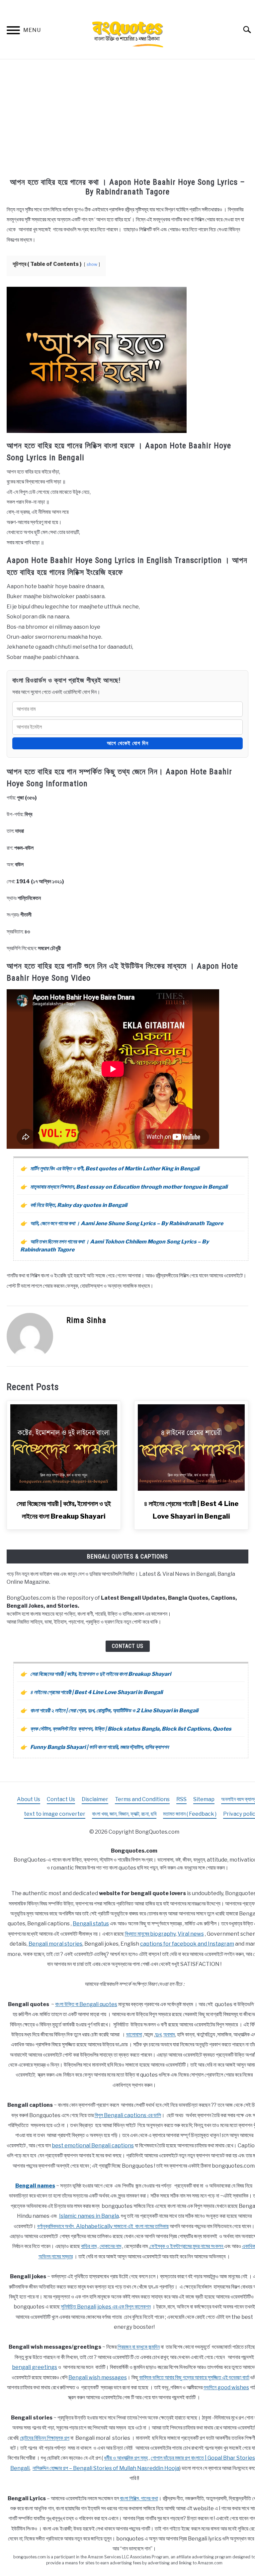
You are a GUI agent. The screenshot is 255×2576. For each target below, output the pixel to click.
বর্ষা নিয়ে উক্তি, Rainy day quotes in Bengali (79, 1205)
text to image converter (55, 1814)
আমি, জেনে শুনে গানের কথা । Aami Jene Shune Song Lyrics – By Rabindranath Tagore (127, 1223)
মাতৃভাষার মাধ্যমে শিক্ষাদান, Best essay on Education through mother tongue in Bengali (129, 1187)
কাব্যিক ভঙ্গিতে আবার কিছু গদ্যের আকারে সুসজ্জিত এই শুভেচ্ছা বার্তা (194, 2377)
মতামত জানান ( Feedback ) (190, 1814)
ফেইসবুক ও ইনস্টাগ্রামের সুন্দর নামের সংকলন (187, 2246)
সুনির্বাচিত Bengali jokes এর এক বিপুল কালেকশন (106, 2307)
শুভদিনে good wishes (226, 2387)
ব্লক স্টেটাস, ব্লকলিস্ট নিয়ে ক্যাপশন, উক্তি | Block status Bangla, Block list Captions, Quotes (131, 1729)
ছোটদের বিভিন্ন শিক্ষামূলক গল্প (45, 2438)
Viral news (191, 1934)
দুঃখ (158, 2035)
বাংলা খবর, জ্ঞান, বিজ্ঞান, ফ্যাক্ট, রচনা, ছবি (124, 1814)
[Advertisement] (127, 119)
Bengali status (91, 1924)
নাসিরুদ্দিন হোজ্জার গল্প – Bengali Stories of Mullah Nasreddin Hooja (106, 2468)
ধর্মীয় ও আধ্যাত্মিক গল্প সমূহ (126, 2458)
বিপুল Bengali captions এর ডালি (128, 2115)
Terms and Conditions (142, 1799)
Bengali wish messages (98, 2377)
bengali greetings (35, 2367)
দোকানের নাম (110, 2246)
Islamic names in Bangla (89, 2216)
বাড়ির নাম (89, 2246)
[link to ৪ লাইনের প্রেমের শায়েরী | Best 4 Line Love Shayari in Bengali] (191, 1448)
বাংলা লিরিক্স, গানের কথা (139, 2498)
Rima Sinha (86, 1320)
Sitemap (204, 1799)
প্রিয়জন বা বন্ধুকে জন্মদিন (139, 2347)
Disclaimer (95, 1799)
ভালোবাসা (134, 2035)
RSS (181, 1799)
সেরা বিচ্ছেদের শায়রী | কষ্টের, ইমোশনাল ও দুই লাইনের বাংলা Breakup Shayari (101, 1674)
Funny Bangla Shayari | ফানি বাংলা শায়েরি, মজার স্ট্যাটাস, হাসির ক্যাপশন (99, 1747)
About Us (29, 1799)
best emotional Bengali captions (93, 2146)
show (92, 264)
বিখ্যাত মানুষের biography (150, 1934)
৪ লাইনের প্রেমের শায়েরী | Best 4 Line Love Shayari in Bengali (96, 1692)
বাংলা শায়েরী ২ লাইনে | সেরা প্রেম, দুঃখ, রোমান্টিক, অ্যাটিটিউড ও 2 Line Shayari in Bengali (114, 1711)
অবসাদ (169, 2035)
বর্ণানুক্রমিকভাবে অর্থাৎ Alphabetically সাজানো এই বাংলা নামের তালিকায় (103, 2226)
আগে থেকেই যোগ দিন (128, 743)
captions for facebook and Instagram (187, 1944)
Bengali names (35, 2186)
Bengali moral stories (55, 1944)
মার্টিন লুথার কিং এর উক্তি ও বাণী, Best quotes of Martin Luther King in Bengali (115, 1169)
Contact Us (128, 1646)
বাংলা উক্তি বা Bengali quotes (86, 2004)
